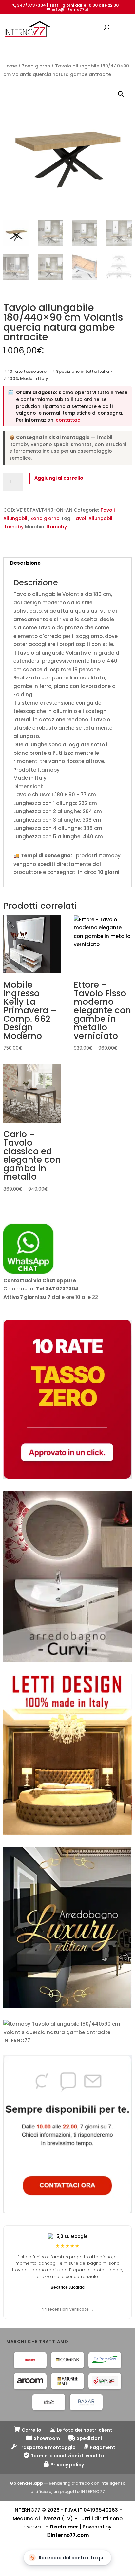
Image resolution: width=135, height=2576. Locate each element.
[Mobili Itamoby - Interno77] (30, 2360)
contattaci (68, 420)
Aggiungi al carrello (59, 478)
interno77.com (70, 2535)
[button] (121, 94)
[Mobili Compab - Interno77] (67, 2360)
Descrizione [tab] (25, 563)
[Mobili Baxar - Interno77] (86, 2402)
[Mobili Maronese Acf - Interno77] (67, 2381)
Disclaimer (64, 2527)
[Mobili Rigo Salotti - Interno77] (105, 2381)
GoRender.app (26, 2483)
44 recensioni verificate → (67, 2309)
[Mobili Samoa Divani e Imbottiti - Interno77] (49, 2402)
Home (10, 66)
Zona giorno (36, 66)
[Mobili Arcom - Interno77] (30, 2381)
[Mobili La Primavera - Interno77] (105, 2360)
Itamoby (57, 527)
